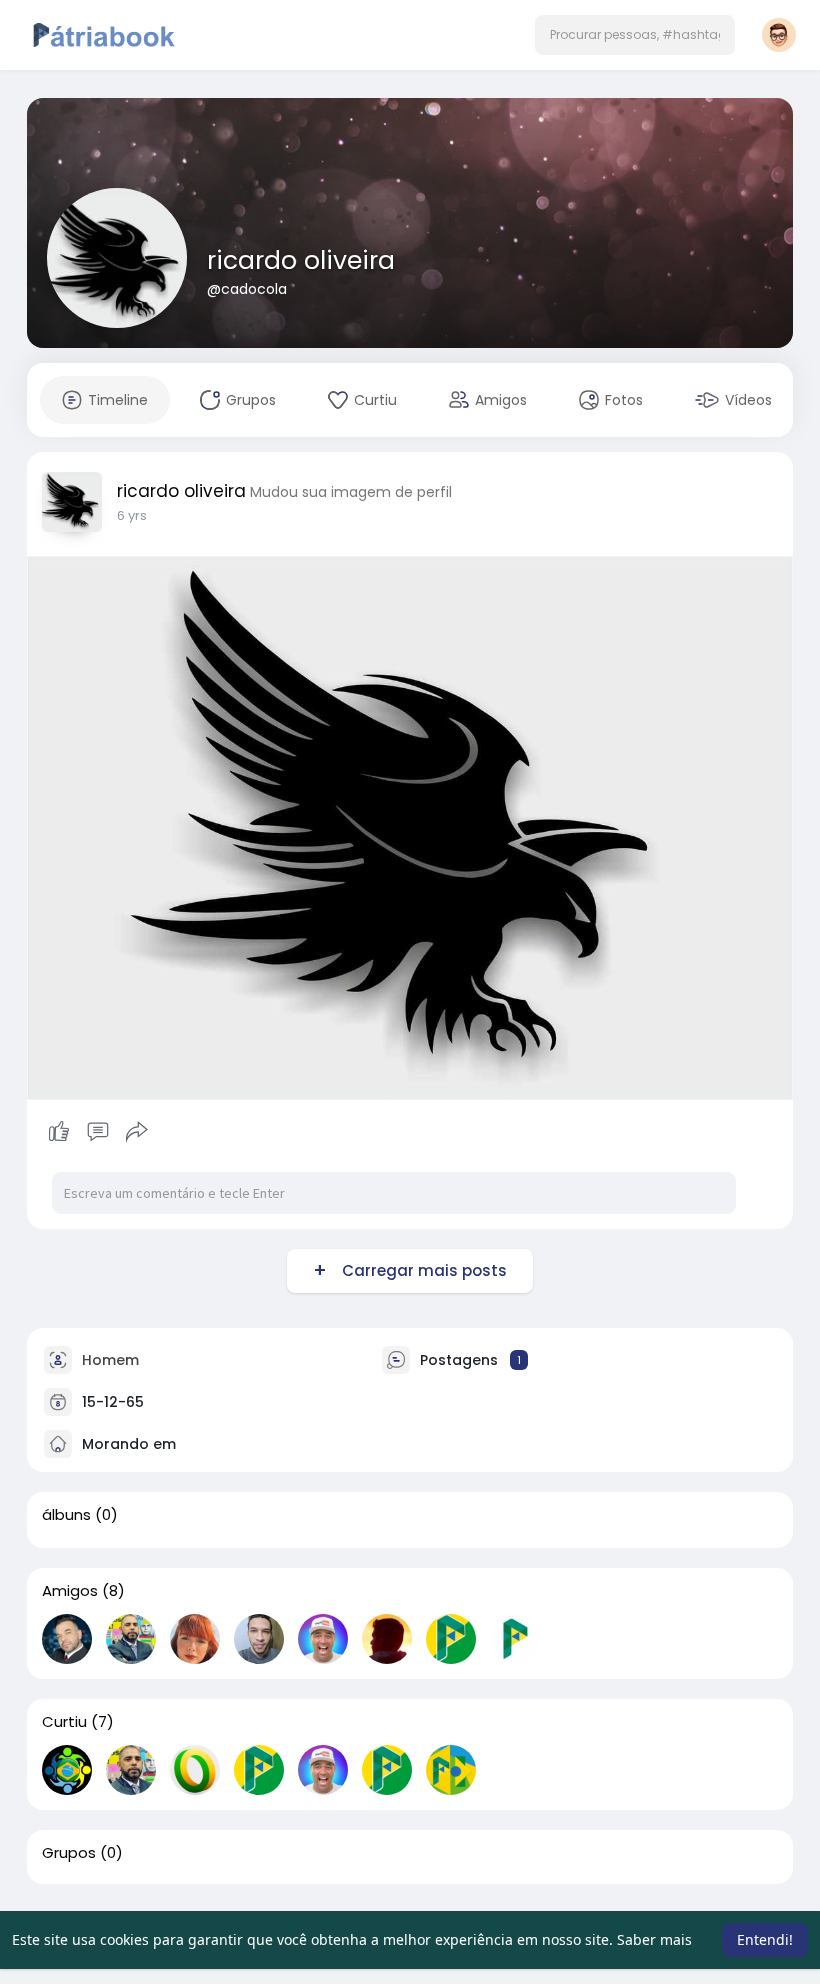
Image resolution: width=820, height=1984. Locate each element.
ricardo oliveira (301, 260)
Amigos (70, 1591)
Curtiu (64, 1722)
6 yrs (132, 515)
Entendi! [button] (765, 1939)
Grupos (69, 1853)
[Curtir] (97, 1132)
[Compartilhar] (137, 1132)
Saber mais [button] (654, 1939)
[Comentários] (98, 1132)
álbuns (66, 1515)
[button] (635, 35)
